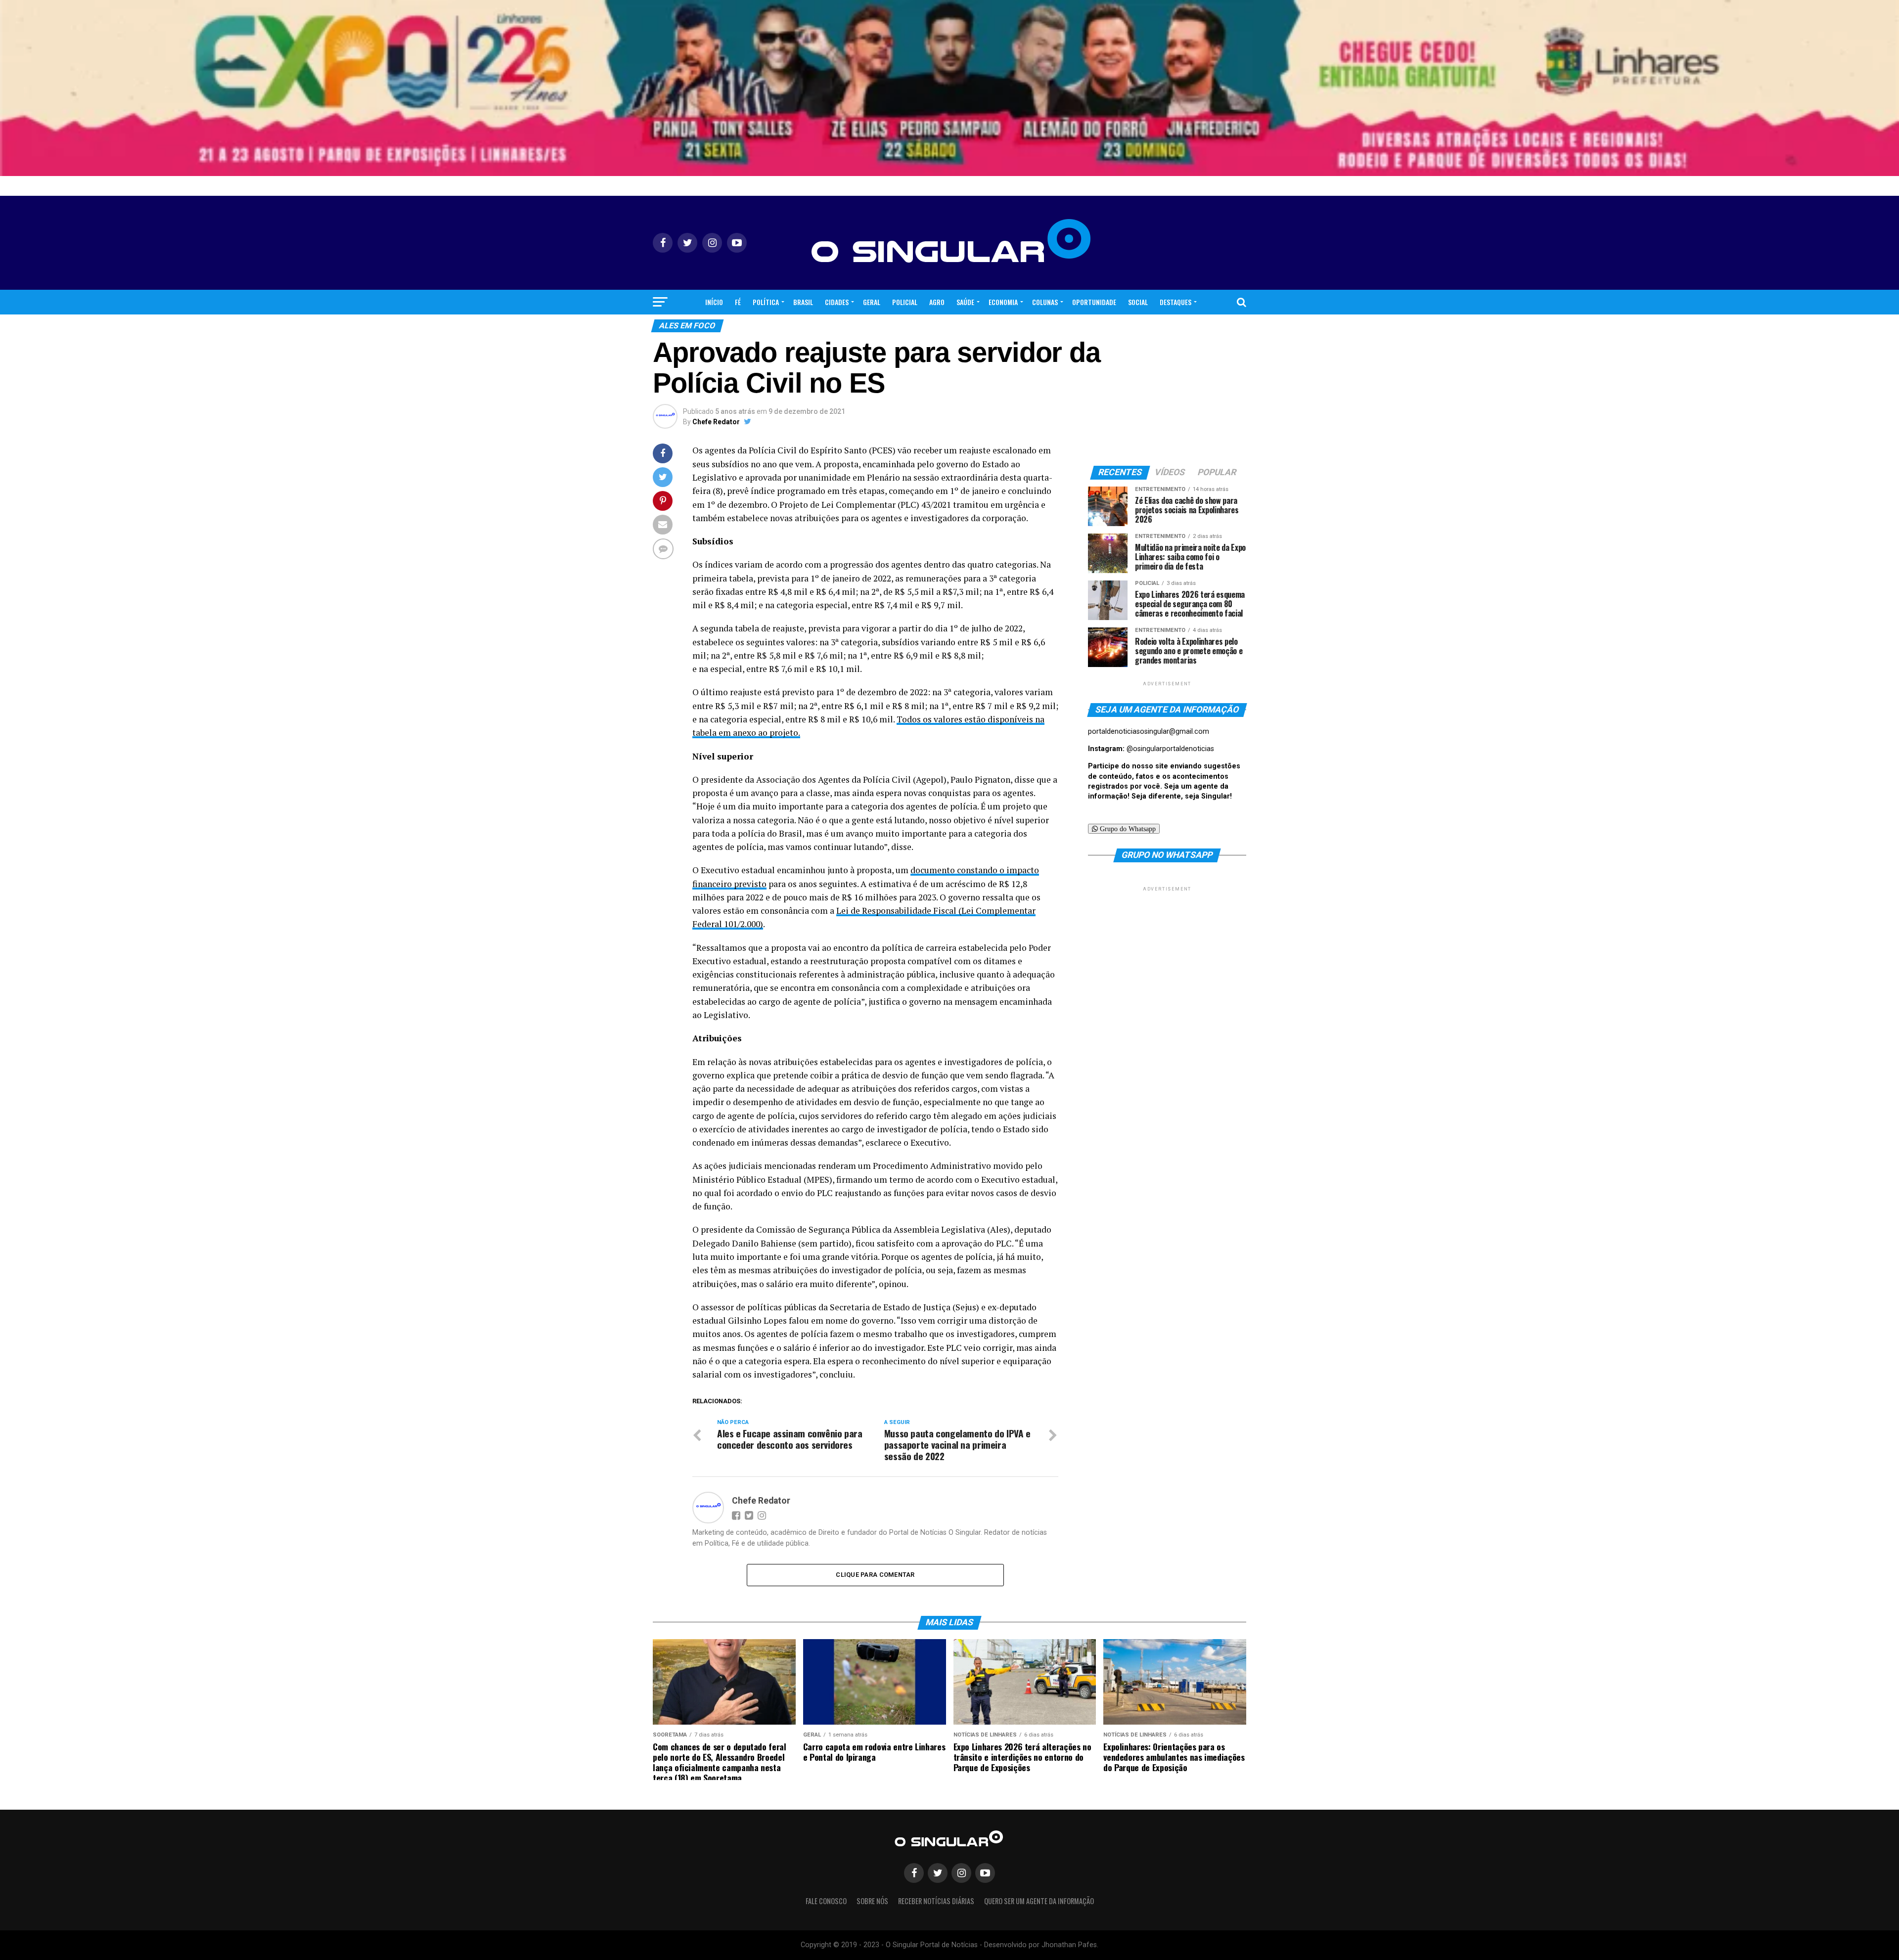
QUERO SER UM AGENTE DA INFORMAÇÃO (1039, 1901)
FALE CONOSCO (826, 1901)
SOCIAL (1138, 302)
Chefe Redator (716, 422)
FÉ (738, 302)
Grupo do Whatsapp (1127, 829)
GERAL (872, 302)
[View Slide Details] (949, 88)
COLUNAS (1045, 302)
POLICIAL (905, 302)
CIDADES (837, 302)
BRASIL (803, 302)
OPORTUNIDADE (1094, 302)
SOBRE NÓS (872, 1901)
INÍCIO (714, 302)
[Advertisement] (1167, 955)
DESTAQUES (1176, 302)
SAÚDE (965, 302)
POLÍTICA (766, 302)
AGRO (937, 302)
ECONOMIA (1003, 302)
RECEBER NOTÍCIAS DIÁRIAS (936, 1901)
